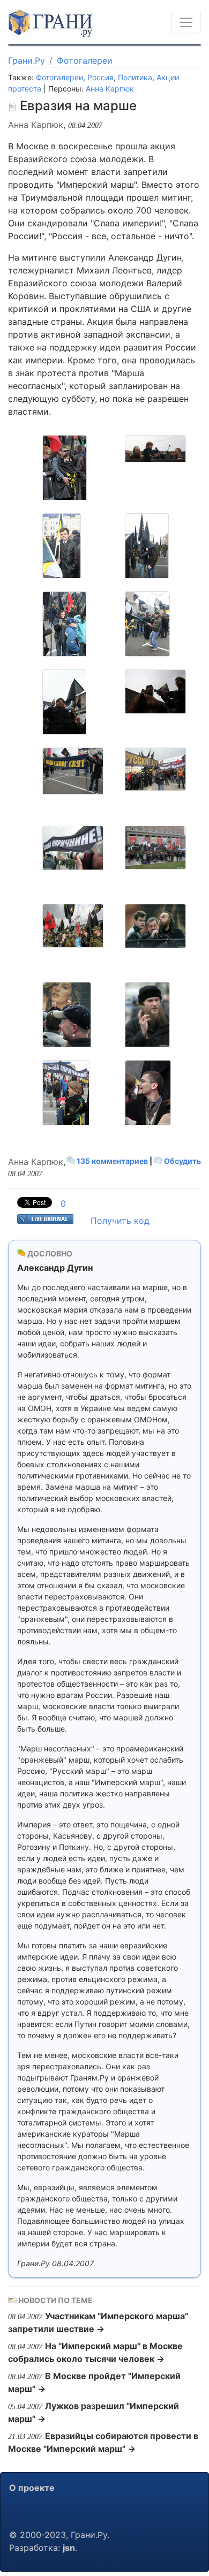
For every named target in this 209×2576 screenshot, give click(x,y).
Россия (100, 77)
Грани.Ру (27, 60)
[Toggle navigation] (186, 22)
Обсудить (182, 1161)
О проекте (32, 2488)
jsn (69, 2548)
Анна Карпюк (110, 89)
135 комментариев (112, 1161)
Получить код (120, 1221)
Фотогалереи (85, 60)
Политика (135, 77)
